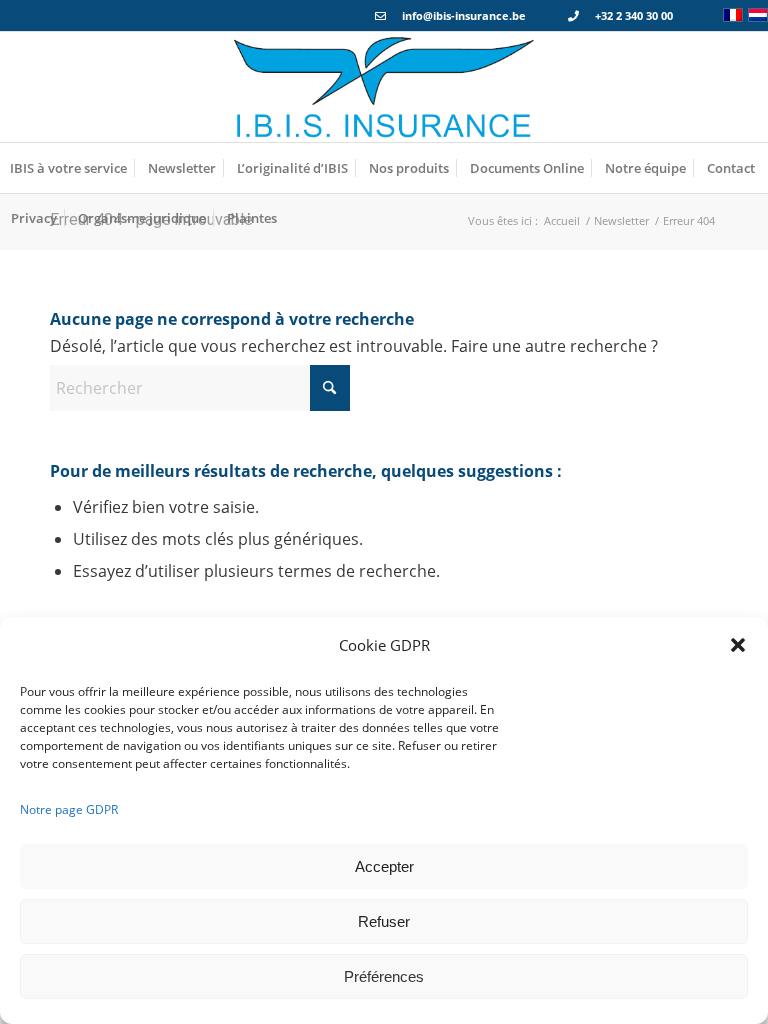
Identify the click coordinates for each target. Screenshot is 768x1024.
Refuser (384, 921)
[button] (738, 645)
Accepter (384, 866)
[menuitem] (68, 168)
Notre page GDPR (69, 809)
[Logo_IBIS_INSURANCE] (384, 87)
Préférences (384, 976)
